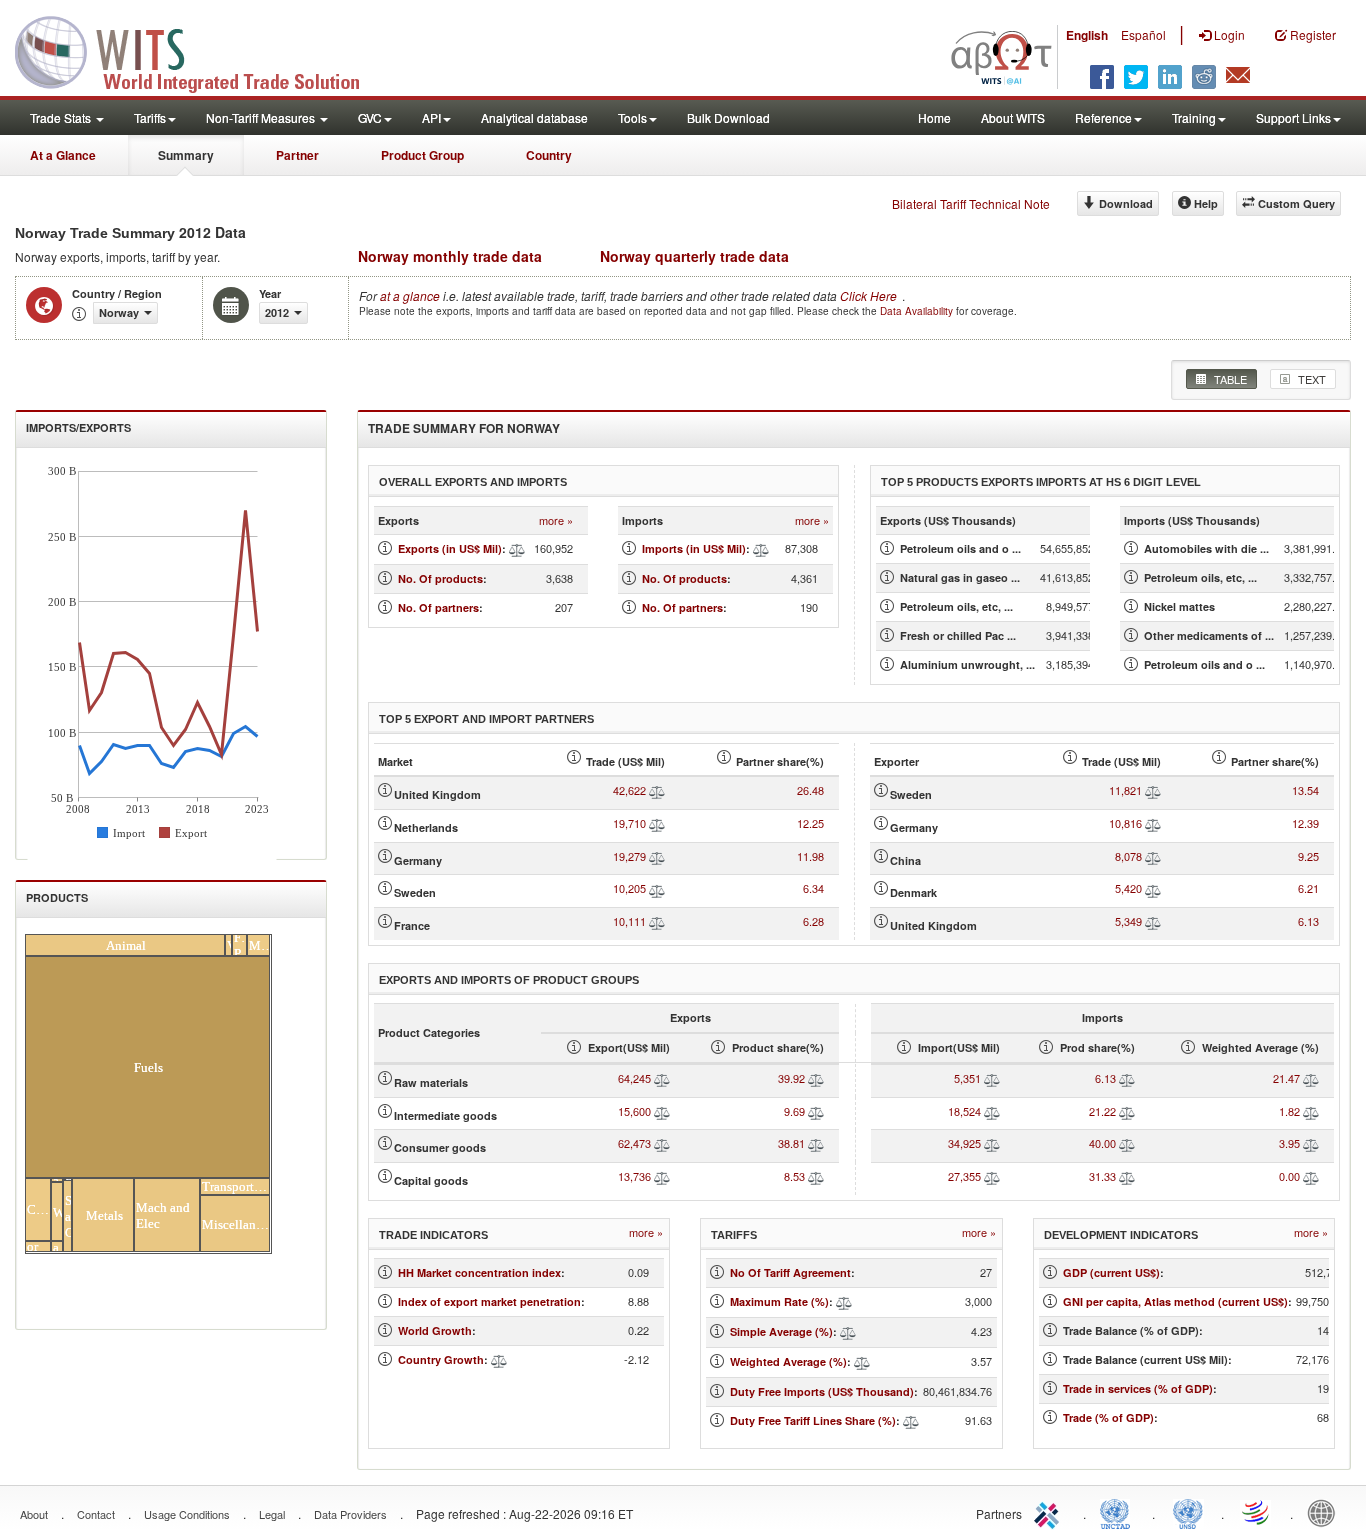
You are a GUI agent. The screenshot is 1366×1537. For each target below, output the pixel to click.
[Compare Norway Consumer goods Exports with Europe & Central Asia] (662, 1143)
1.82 (1289, 1111)
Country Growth (441, 1359)
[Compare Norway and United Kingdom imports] (1153, 921)
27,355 (964, 1176)
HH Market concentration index (479, 1272)
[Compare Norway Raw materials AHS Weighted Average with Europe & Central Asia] (1311, 1078)
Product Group (422, 155)
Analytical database (534, 117)
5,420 (1128, 888)
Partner (297, 155)
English (1087, 35)
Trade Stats (62, 117)
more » (556, 520)
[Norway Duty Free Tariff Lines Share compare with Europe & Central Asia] (911, 1420)
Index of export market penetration (489, 1301)
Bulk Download (728, 117)
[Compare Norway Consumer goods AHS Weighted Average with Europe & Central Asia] (1311, 1143)
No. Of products (440, 578)
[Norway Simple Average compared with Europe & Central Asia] (848, 1331)
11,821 (1125, 790)
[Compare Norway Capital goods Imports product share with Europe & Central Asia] (1127, 1176)
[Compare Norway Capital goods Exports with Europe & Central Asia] (662, 1176)
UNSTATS (1188, 1512)
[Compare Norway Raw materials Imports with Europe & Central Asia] (992, 1078)
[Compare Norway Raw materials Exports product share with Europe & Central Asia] (816, 1078)
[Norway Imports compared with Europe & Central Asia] (761, 548)
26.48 (810, 790)
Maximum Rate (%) (779, 1301)
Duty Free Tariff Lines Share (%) (813, 1420)
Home (934, 117)
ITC (1050, 1512)
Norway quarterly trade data (694, 256)
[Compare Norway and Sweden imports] (1153, 790)
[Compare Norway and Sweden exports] (657, 888)
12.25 (810, 823)
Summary (186, 155)
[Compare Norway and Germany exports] (657, 856)
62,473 (634, 1143)
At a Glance (63, 155)
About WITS (1013, 117)
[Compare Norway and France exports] (657, 921)
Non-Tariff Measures (262, 117)
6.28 (813, 921)
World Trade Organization (1257, 1512)
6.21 (1308, 888)
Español (1143, 34)
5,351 (967, 1078)
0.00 (1289, 1176)
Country (549, 155)
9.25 (1308, 856)
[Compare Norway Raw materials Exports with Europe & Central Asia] (662, 1078)
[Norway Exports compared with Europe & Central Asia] (517, 548)
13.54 (1305, 790)
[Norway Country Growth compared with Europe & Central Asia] (499, 1359)
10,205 (629, 888)
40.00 (1102, 1143)
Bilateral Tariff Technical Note (971, 203)
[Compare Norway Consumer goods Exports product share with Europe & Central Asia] (816, 1143)
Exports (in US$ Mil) (450, 548)
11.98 (810, 856)
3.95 (1289, 1143)
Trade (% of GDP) (1108, 1417)
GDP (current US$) (1111, 1272)
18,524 (964, 1111)
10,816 (1125, 823)
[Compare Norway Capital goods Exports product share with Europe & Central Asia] (816, 1176)
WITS (200, 50)
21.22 (1102, 1111)
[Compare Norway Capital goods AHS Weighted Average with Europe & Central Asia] (1311, 1176)
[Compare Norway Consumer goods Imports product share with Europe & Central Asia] (1127, 1143)
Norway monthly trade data (450, 256)
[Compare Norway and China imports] (1153, 856)
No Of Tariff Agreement (790, 1272)
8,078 (1128, 856)
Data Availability (918, 311)
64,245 (634, 1078)
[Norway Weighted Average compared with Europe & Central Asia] (862, 1361)
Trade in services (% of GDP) (1138, 1388)
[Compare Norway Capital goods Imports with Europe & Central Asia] (992, 1176)
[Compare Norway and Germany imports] (1153, 823)
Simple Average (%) (781, 1331)
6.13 (1308, 921)
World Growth (435, 1330)
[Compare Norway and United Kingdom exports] (657, 790)
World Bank (1326, 1512)
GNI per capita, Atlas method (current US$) (1175, 1301)
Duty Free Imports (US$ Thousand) (822, 1391)
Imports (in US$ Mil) (694, 548)
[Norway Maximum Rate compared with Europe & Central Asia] (844, 1301)
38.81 (791, 1143)
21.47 (1286, 1078)
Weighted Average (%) (788, 1361)
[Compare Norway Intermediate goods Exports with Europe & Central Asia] (662, 1111)
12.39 (1305, 823)
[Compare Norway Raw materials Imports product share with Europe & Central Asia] (1127, 1078)
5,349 (1128, 921)
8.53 (794, 1176)
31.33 (1102, 1176)
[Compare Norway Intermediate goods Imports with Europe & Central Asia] (992, 1111)
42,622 (629, 790)
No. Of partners (438, 607)
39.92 (791, 1078)
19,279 (629, 856)
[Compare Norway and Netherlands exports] (657, 823)
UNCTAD (1119, 1512)
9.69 (794, 1111)
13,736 (634, 1176)
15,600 (634, 1111)
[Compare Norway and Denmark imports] (1153, 888)
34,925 (964, 1143)
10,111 (629, 921)
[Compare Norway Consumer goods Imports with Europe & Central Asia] (992, 1143)
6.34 (813, 888)
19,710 (629, 823)
